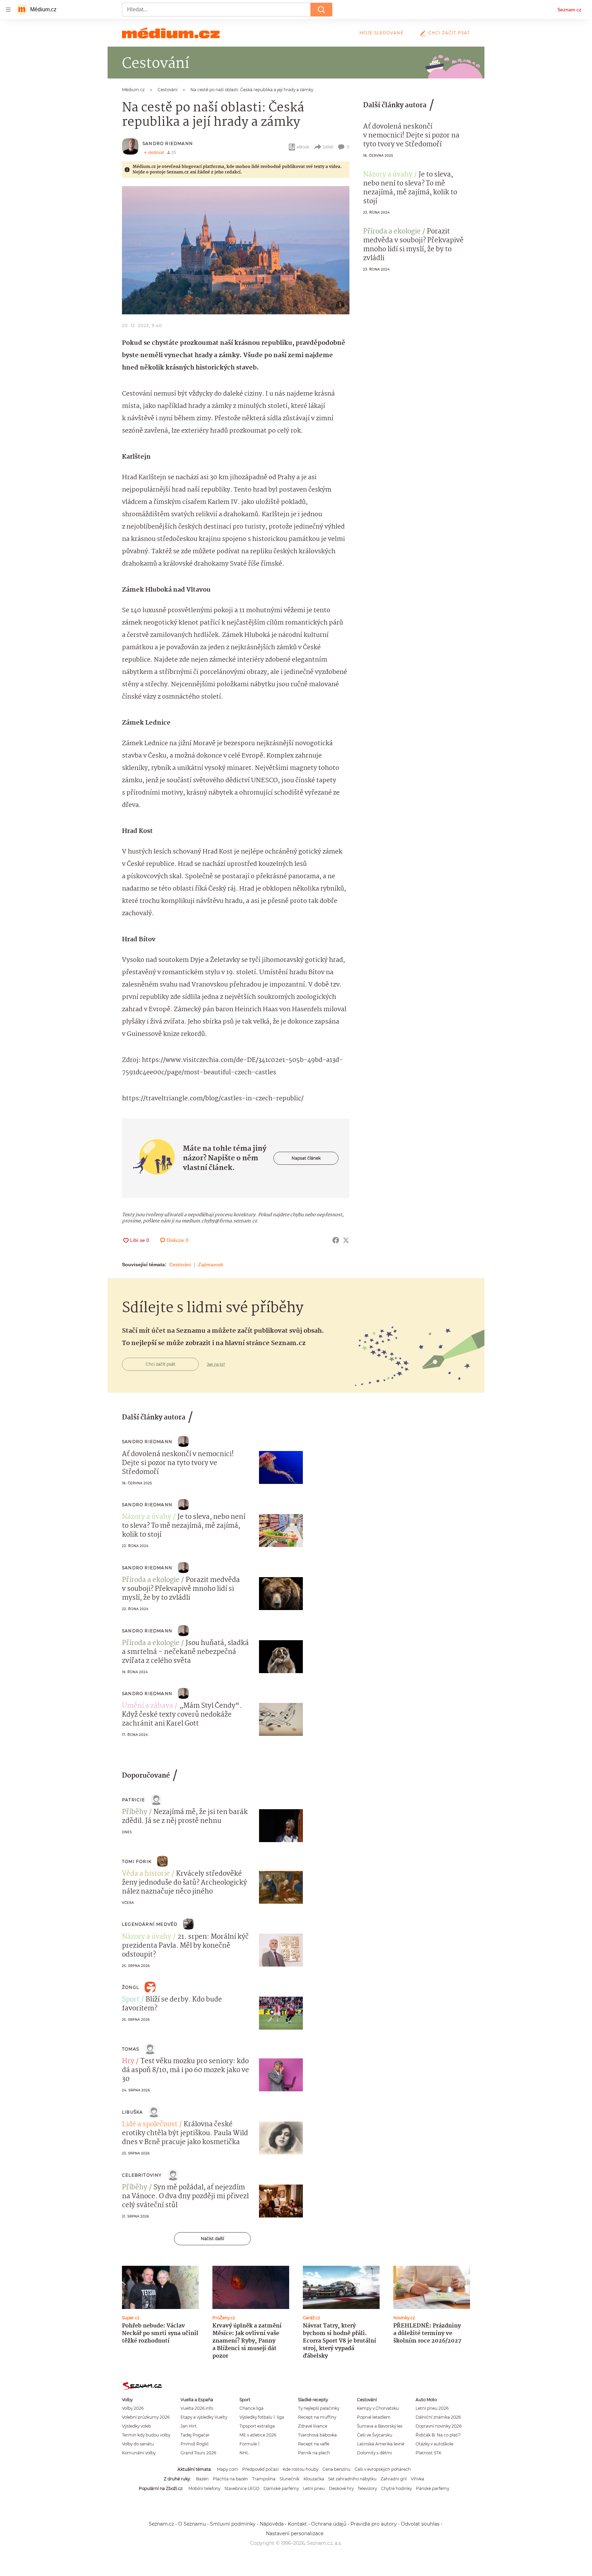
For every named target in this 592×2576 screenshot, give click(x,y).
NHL (244, 2453)
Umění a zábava (147, 1706)
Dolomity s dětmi (374, 2453)
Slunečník (289, 2479)
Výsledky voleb (137, 2426)
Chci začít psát (449, 33)
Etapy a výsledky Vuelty (204, 2417)
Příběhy (135, 1812)
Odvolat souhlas (420, 2524)
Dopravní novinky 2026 (439, 2426)
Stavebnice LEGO (242, 2488)
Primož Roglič (195, 2444)
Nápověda (272, 2524)
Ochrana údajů (329, 2524)
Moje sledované (381, 33)
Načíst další (212, 2239)
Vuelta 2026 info (197, 2408)
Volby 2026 (133, 2408)
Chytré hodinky (396, 2488)
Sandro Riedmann (168, 143)
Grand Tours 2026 (198, 2453)
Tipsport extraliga (257, 2426)
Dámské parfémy (281, 2488)
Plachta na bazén (230, 2479)
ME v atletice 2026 (258, 2435)
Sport (131, 2000)
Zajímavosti (211, 1265)
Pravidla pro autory (374, 2524)
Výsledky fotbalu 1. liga (262, 2417)
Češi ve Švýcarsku (375, 2435)
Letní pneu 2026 (432, 2408)
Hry (128, 2061)
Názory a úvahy (388, 175)
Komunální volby (139, 2453)
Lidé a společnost (150, 2125)
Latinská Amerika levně (381, 2444)
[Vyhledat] (321, 10)
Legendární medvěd (150, 1924)
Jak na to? (216, 1364)
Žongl (131, 1987)
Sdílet (328, 147)
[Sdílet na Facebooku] (336, 1240)
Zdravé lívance (313, 2426)
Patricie (134, 1800)
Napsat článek (306, 1158)
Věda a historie (146, 1874)
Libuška (132, 2112)
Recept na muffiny (317, 2417)
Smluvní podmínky (233, 2524)
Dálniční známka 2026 (438, 2417)
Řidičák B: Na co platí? (438, 2435)
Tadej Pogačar (195, 2435)
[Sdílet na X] (346, 1240)
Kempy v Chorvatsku (378, 2408)
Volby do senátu (138, 2444)
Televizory (367, 2488)
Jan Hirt (189, 2426)
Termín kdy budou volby (146, 2435)
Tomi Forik (137, 1861)
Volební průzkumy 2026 (146, 2417)
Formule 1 (249, 2444)
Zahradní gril (394, 2479)
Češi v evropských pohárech (383, 2469)
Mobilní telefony (204, 2488)
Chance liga (251, 2408)
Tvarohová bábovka (317, 2435)
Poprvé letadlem (374, 2417)
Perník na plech (314, 2453)
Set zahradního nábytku (352, 2479)
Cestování (180, 1265)
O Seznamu (192, 2524)
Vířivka (417, 2479)
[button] (236, 250)
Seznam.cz (569, 10)
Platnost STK (428, 2453)
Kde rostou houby (300, 2469)
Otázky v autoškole (434, 2444)
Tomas (131, 2049)
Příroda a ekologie (392, 232)
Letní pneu (314, 2488)
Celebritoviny (142, 2175)
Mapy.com (227, 2469)
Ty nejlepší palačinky (319, 2408)
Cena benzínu (336, 2469)
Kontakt (297, 2524)
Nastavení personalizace (295, 2533)
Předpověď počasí (260, 2469)
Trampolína (264, 2479)
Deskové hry (341, 2488)
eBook (303, 147)
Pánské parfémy (433, 2488)
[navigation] (8, 10)
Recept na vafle (314, 2444)
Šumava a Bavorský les (380, 2426)
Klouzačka (314, 2479)
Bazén (202, 2479)
